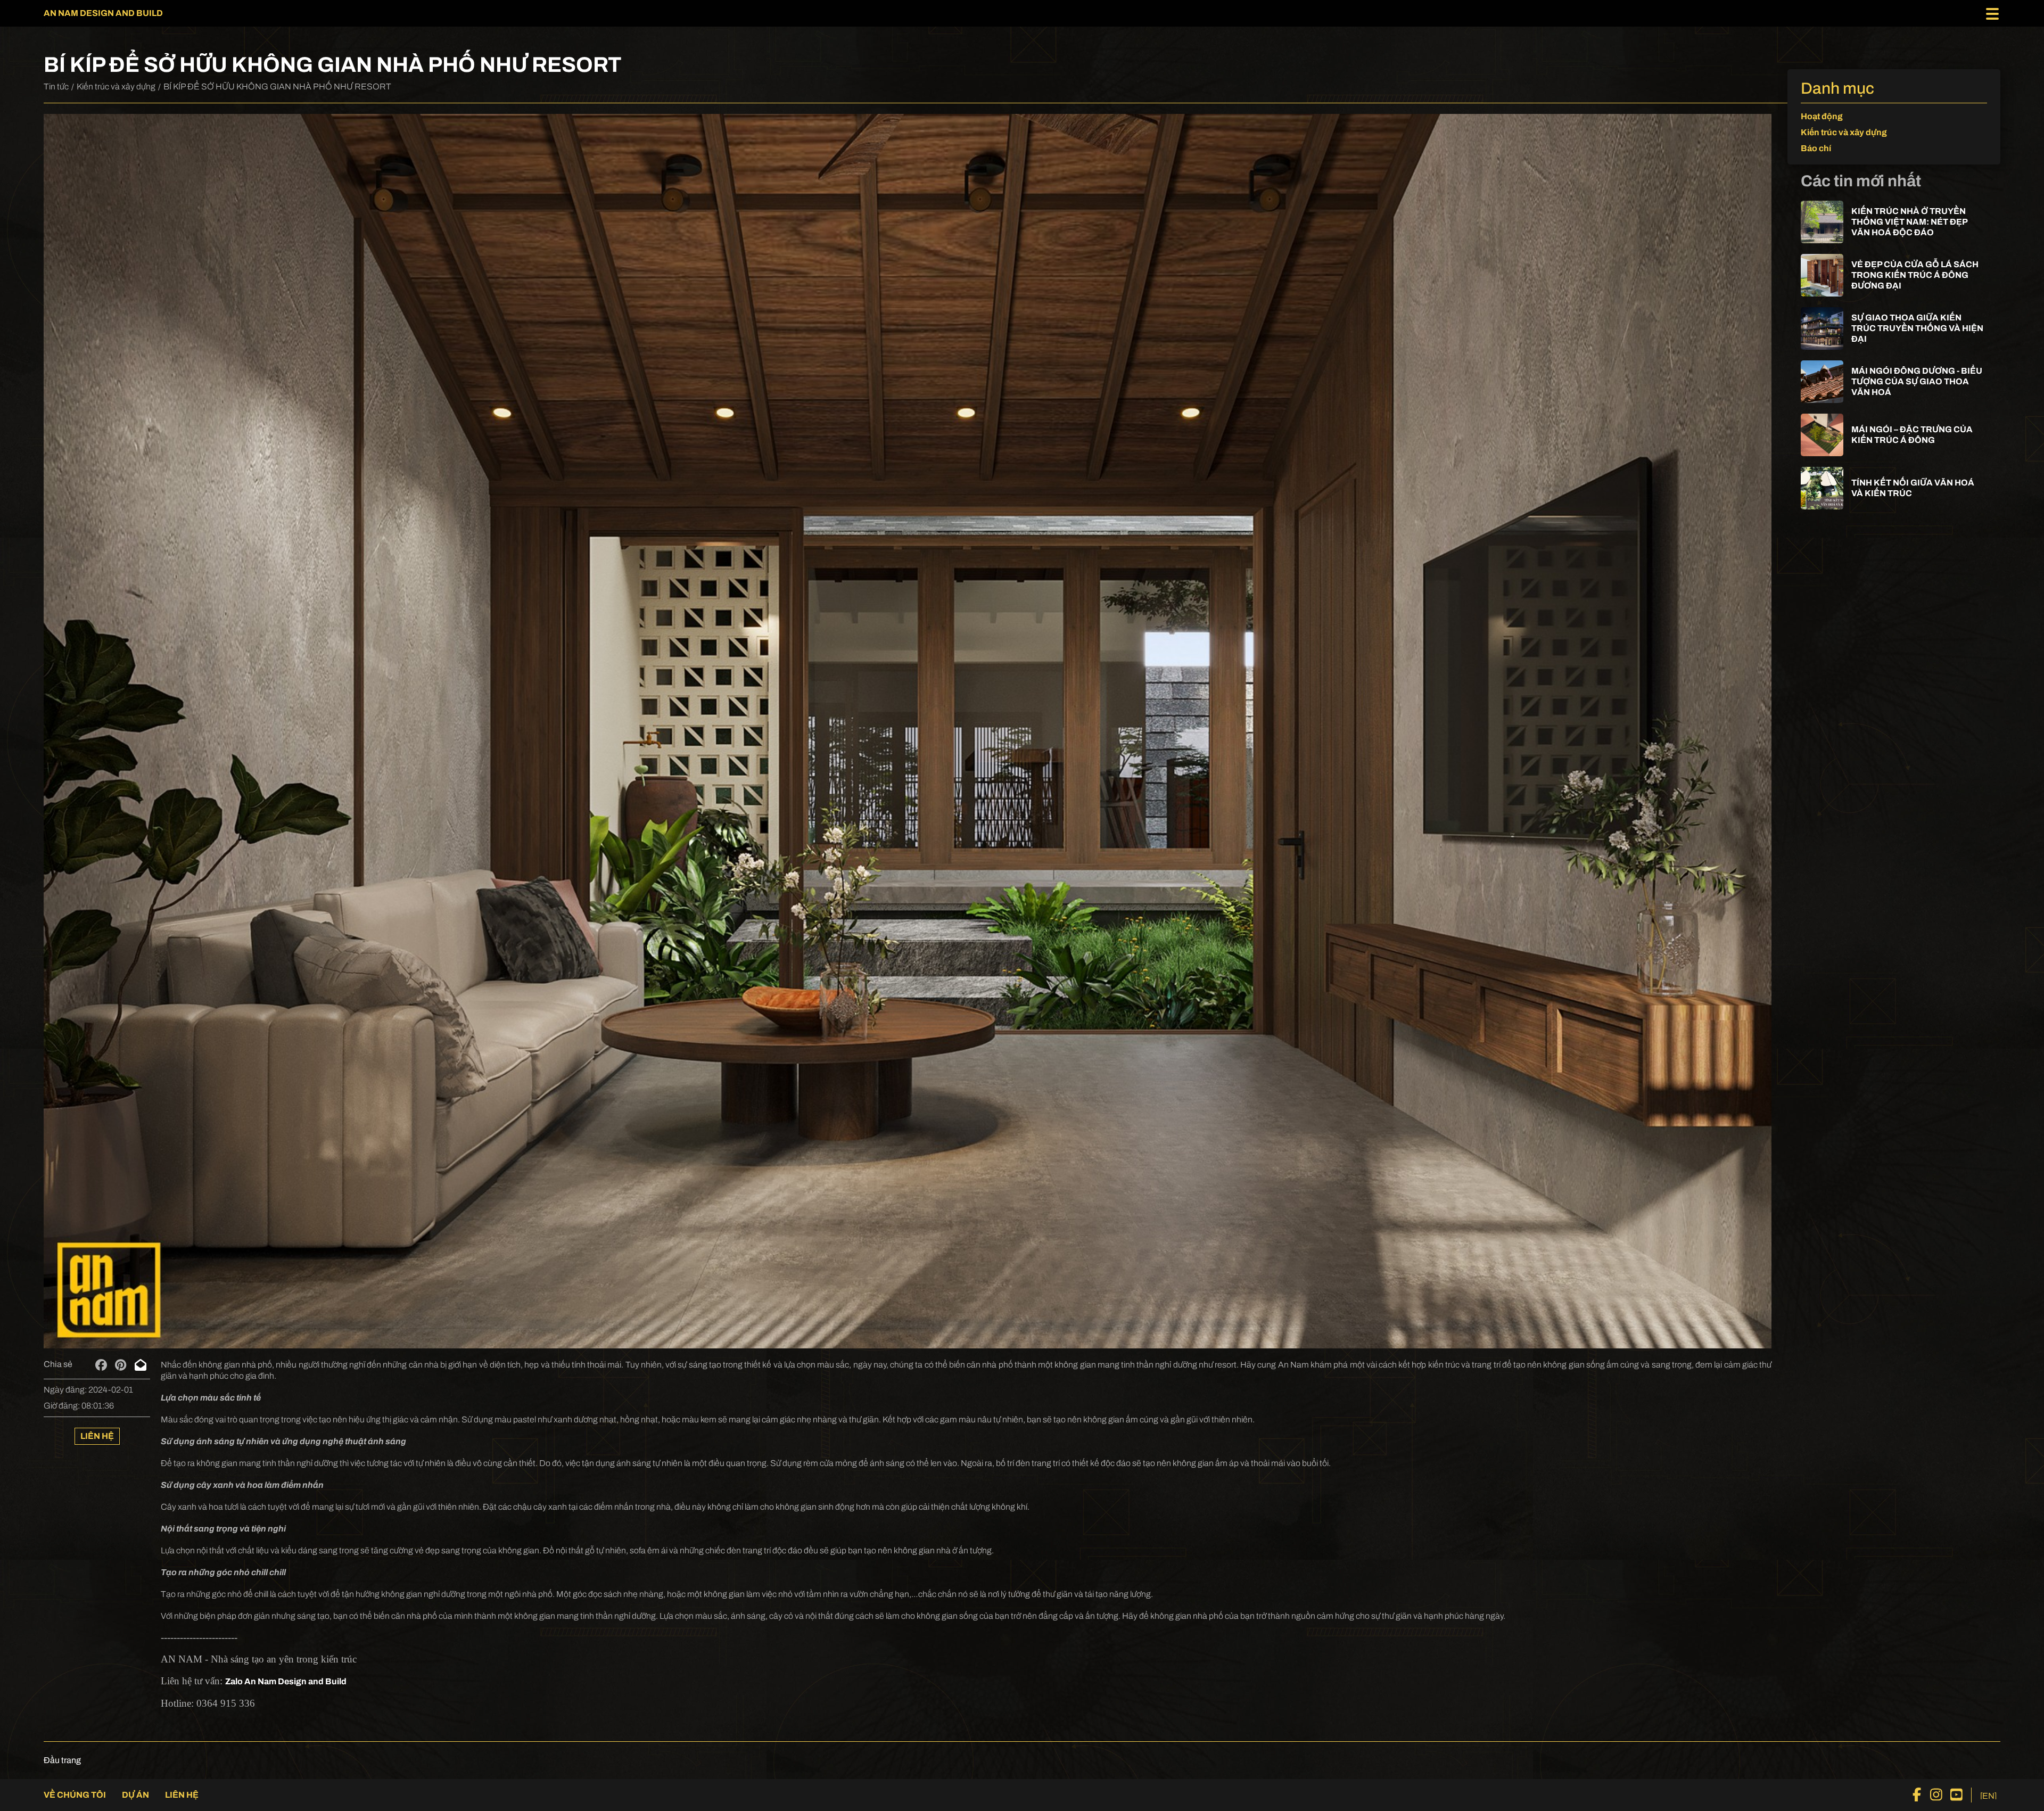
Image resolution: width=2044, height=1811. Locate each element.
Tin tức (56, 87)
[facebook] (101, 1365)
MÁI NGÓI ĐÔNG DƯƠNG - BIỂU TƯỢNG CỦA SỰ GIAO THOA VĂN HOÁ (1917, 381)
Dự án (135, 1795)
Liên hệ (97, 1436)
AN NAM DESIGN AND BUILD (103, 13)
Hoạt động (1822, 116)
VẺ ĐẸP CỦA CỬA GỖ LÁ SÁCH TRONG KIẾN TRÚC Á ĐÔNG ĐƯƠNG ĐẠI (1915, 275)
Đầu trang (62, 1760)
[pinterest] (121, 1365)
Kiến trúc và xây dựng (116, 87)
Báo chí (1816, 148)
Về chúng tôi (75, 1795)
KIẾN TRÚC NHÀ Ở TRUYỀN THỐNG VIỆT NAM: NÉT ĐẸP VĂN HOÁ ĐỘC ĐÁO (1909, 222)
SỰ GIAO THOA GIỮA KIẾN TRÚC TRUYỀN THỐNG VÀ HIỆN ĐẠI (1917, 328)
